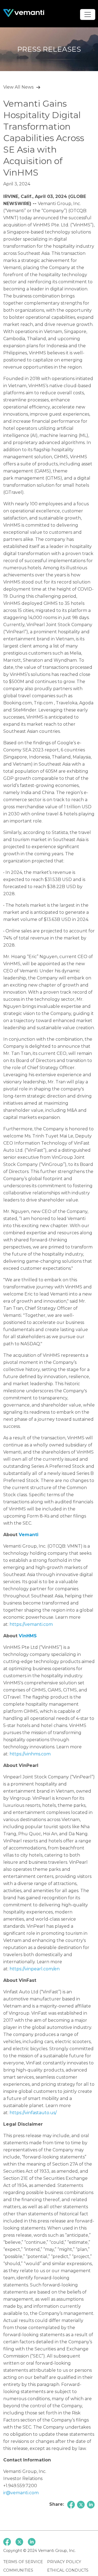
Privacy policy (64, 2562)
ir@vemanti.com (21, 2493)
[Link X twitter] (19, 2542)
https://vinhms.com (30, 1754)
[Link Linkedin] (32, 2542)
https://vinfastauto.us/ (33, 2113)
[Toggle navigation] (88, 14)
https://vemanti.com (31, 1624)
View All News (18, 87)
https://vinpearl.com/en (35, 1969)
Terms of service (23, 2562)
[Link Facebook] (7, 2542)
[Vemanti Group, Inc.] (24, 13)
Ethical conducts (68, 2570)
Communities (18, 2570)
